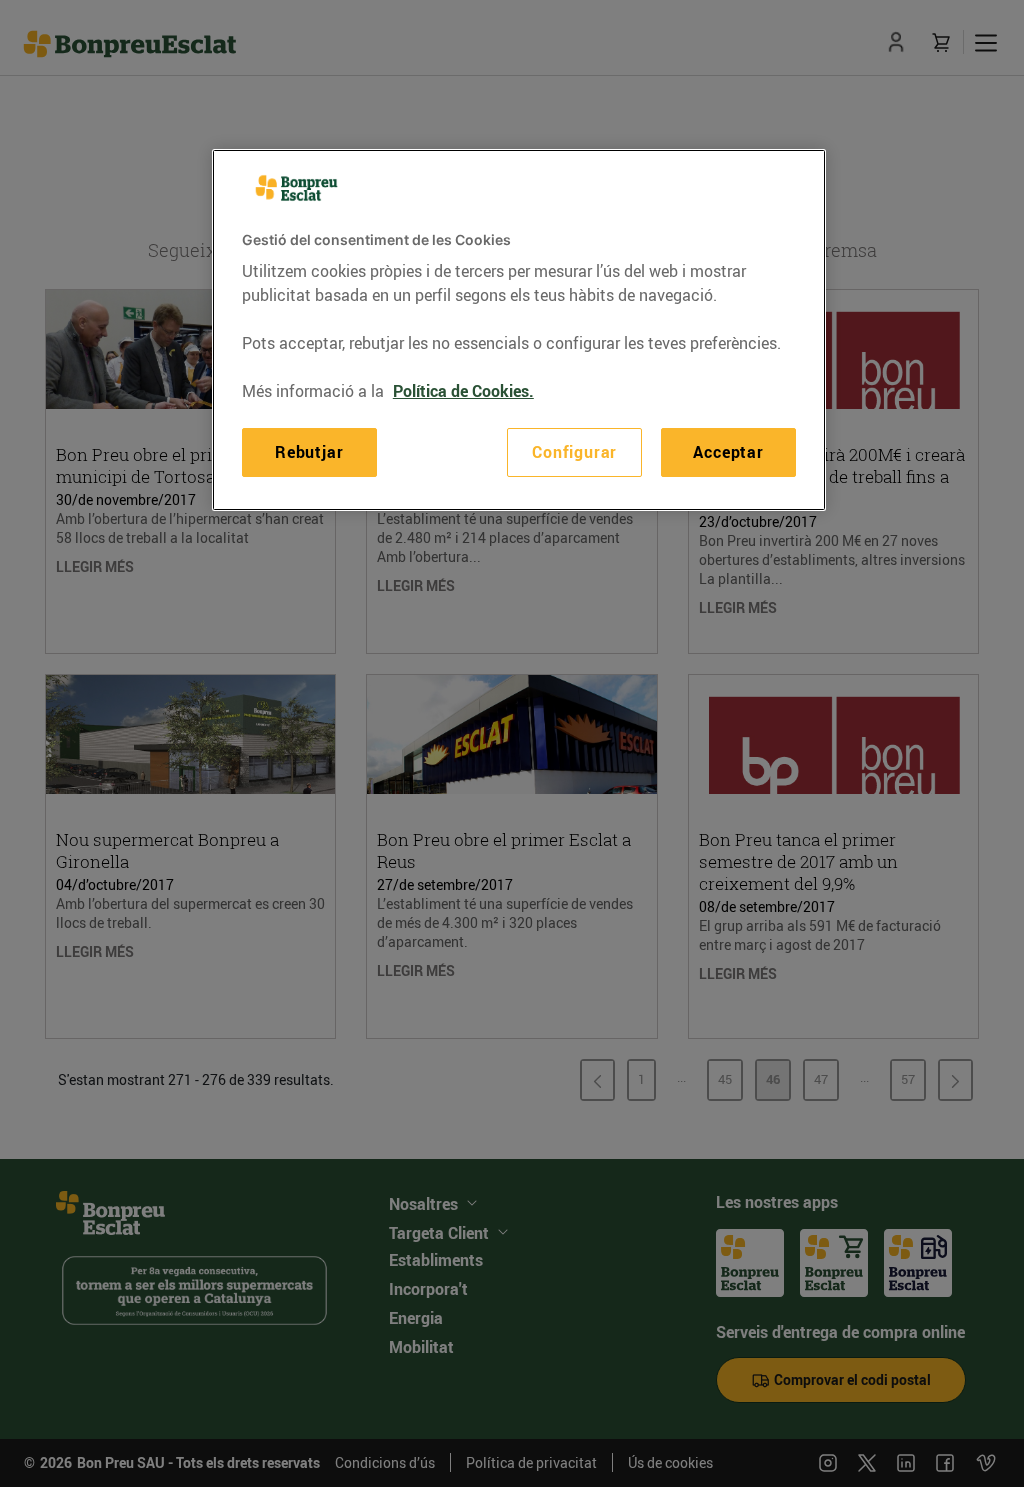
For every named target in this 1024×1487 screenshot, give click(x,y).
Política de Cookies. (463, 391)
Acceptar (728, 452)
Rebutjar (309, 452)
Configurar (574, 452)
